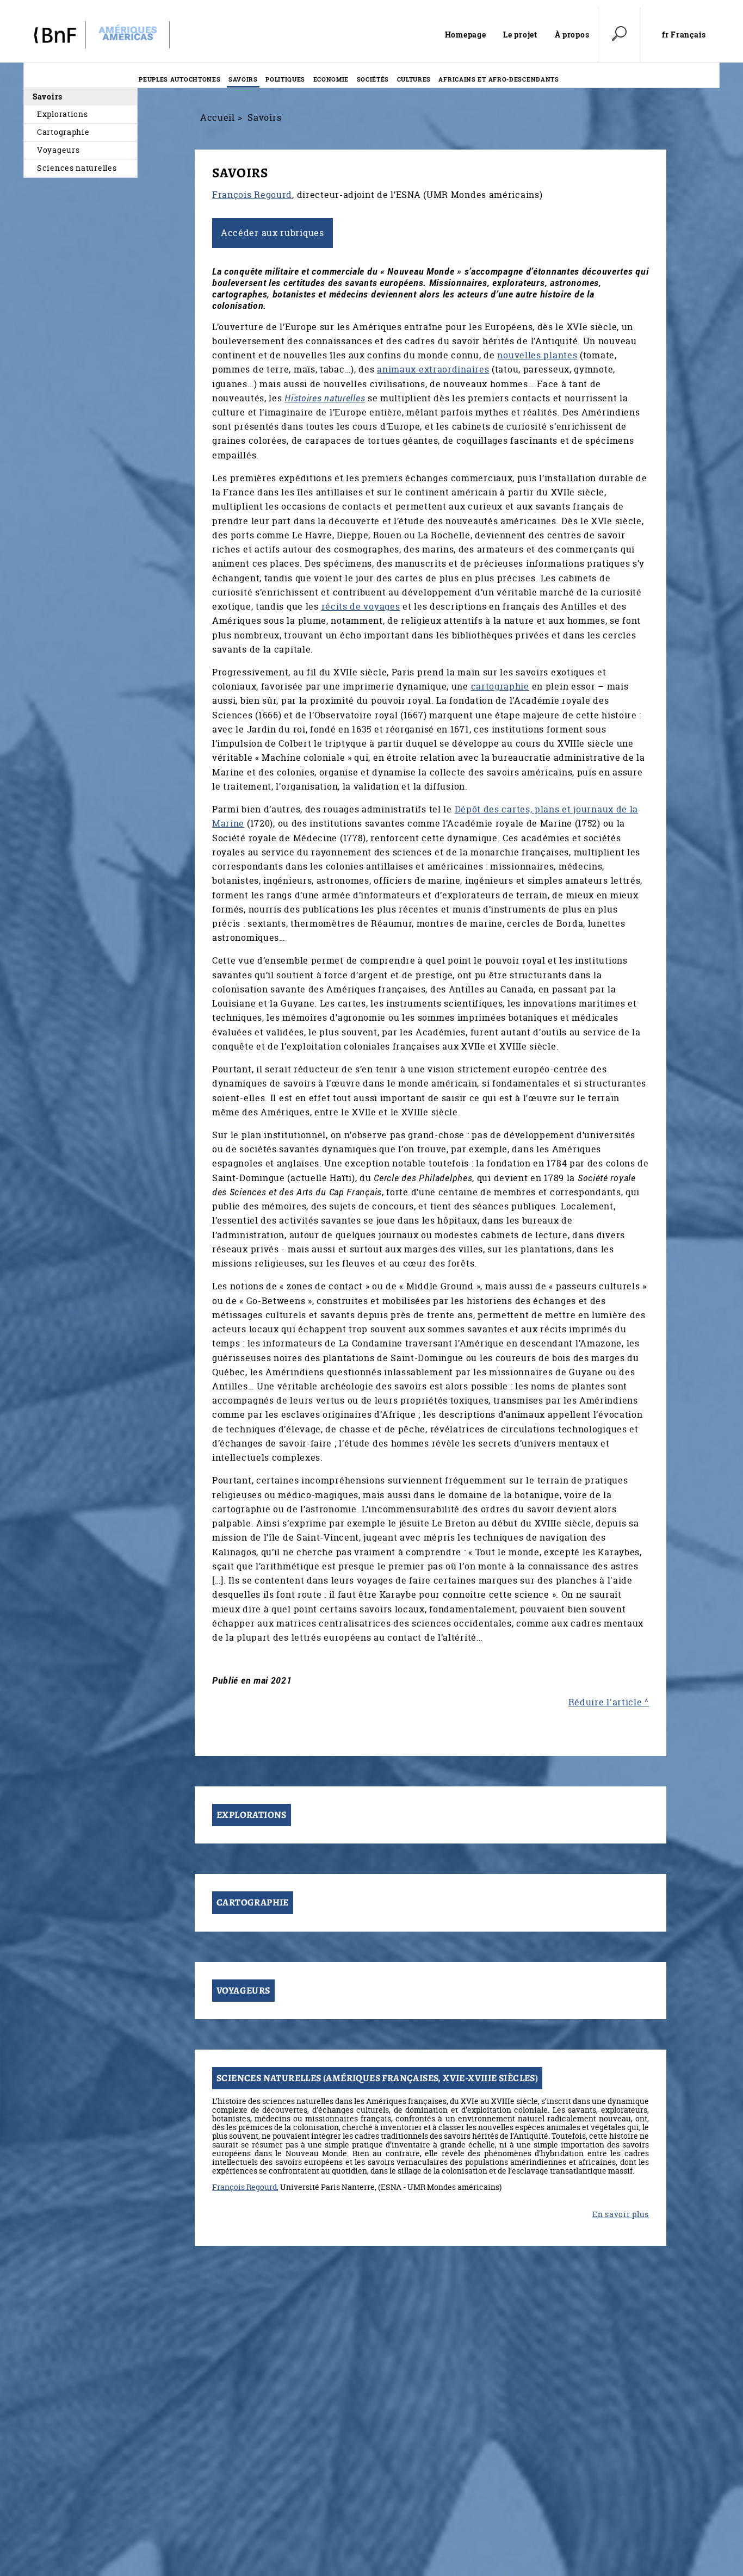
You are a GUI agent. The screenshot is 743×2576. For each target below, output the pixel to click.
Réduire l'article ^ (609, 1702)
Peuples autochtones (179, 79)
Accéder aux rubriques (273, 233)
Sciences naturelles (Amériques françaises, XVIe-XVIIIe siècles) (377, 2078)
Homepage (466, 35)
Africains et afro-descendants (499, 79)
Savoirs (243, 79)
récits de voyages (361, 606)
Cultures (414, 79)
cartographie (500, 686)
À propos (572, 35)
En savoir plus (621, 2214)
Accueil (218, 117)
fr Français (684, 35)
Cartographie (63, 132)
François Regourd (252, 195)
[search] (619, 35)
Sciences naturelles (77, 168)
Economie (331, 79)
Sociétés (373, 79)
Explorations (62, 114)
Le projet (520, 35)
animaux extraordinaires (433, 369)
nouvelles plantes (537, 355)
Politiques (285, 79)
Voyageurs (58, 150)
